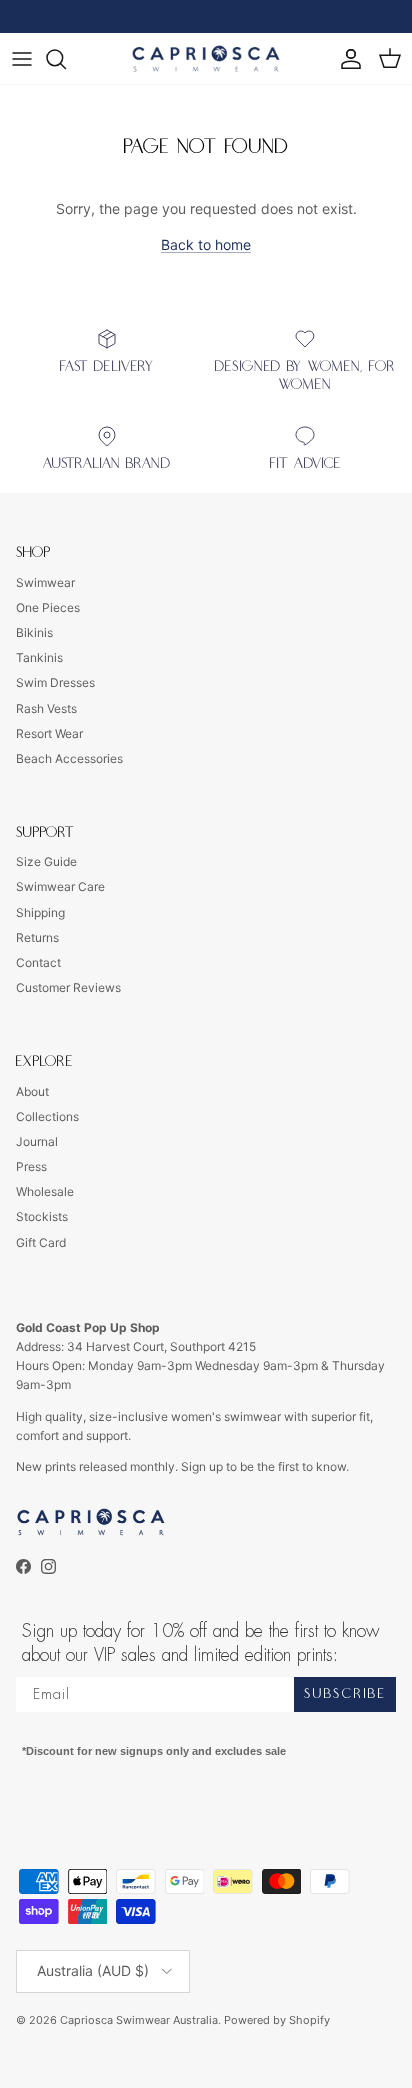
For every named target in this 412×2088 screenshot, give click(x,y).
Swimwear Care (60, 886)
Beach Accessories (69, 758)
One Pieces (48, 607)
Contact (38, 962)
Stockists (42, 1216)
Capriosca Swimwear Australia (139, 2020)
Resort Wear (49, 733)
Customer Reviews (68, 987)
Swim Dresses (55, 682)
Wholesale (45, 1191)
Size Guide (46, 861)
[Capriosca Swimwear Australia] (206, 58)
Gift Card (41, 1242)
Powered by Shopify (277, 2020)
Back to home (206, 244)
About (32, 1091)
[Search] (66, 59)
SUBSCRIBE (345, 1694)
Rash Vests (46, 708)
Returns (37, 937)
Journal (37, 1141)
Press (31, 1166)
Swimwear (45, 582)
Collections (47, 1116)
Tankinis (39, 657)
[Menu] (22, 59)
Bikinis (34, 632)
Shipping (40, 912)
